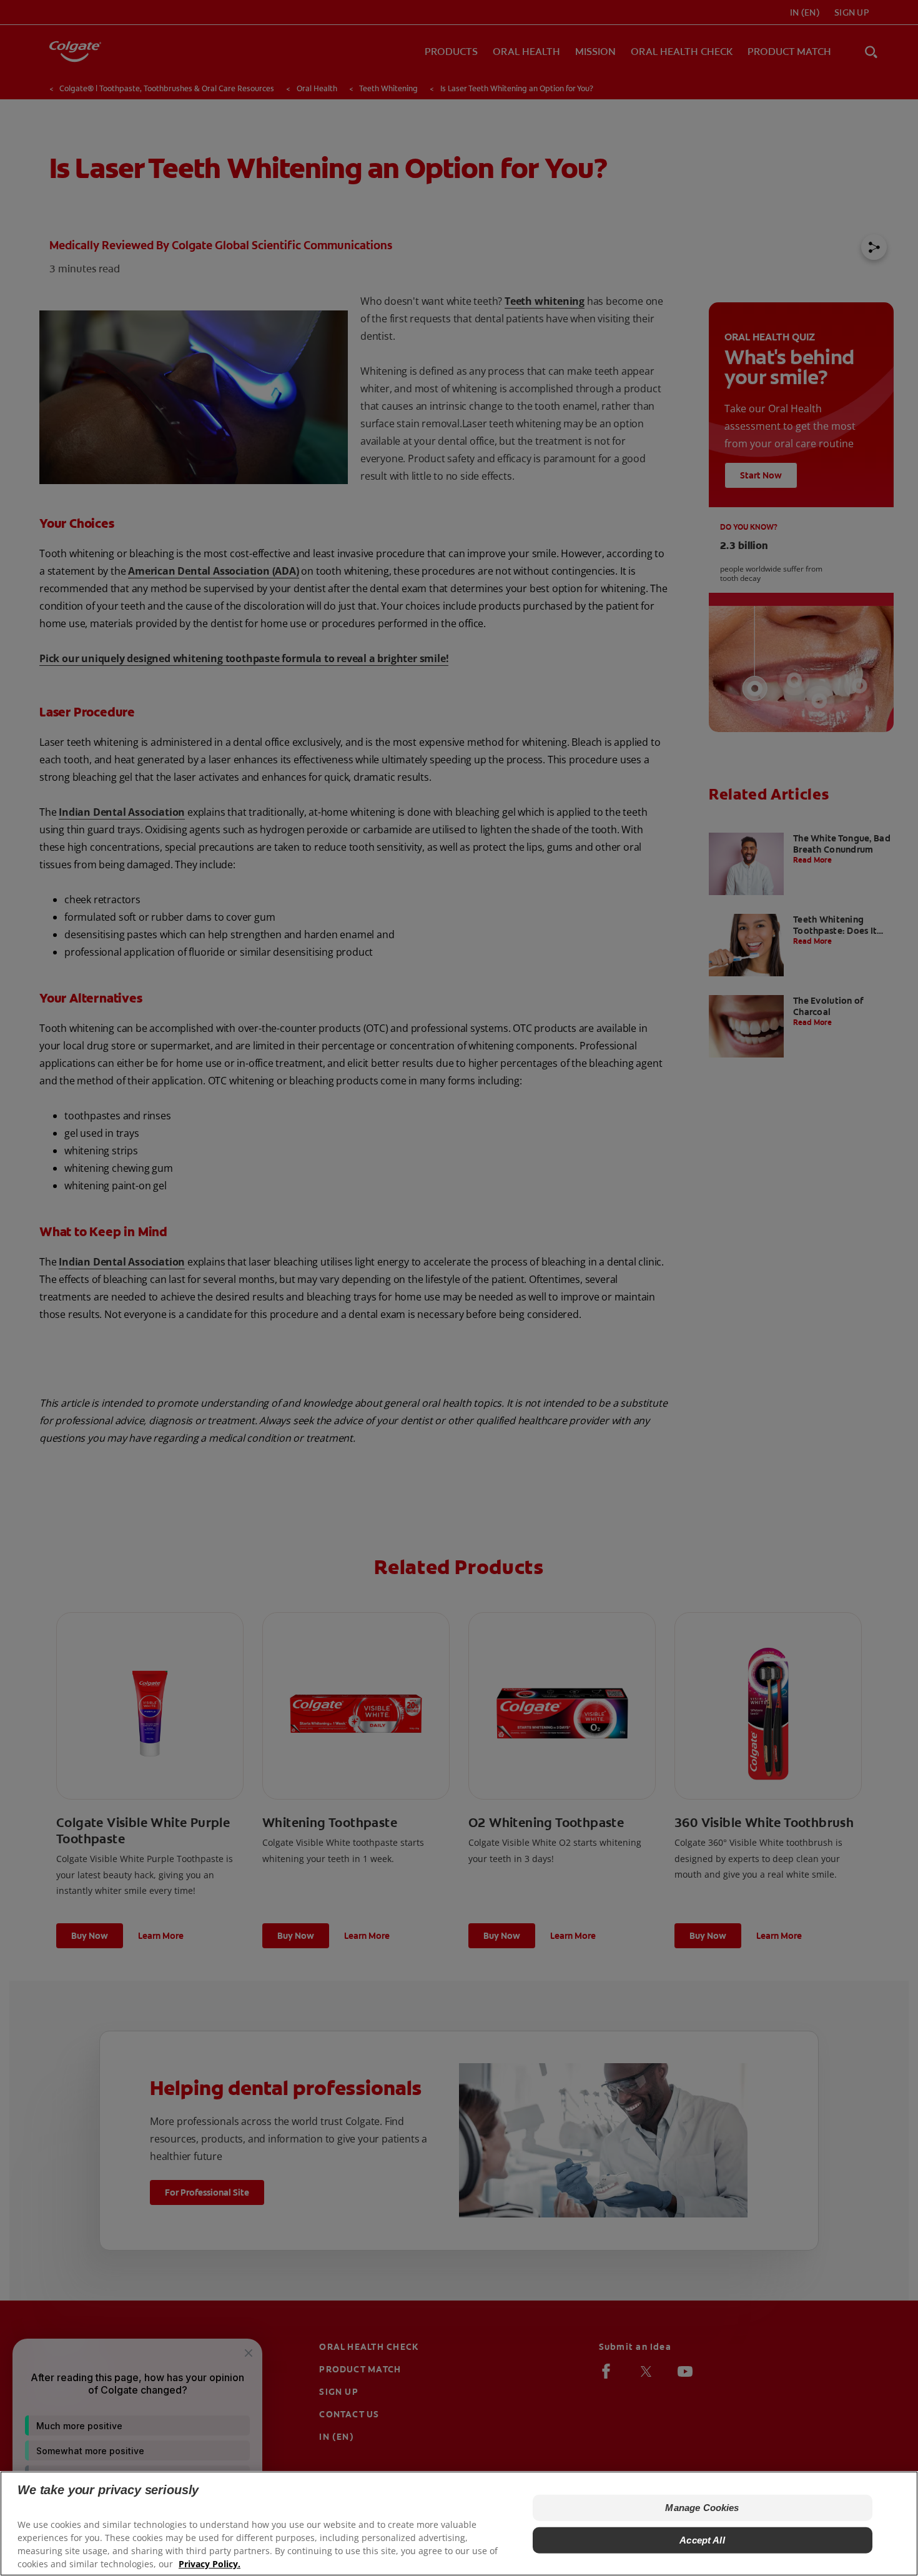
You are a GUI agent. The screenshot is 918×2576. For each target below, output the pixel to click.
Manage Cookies (702, 2508)
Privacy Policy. (210, 2564)
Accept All (702, 2540)
